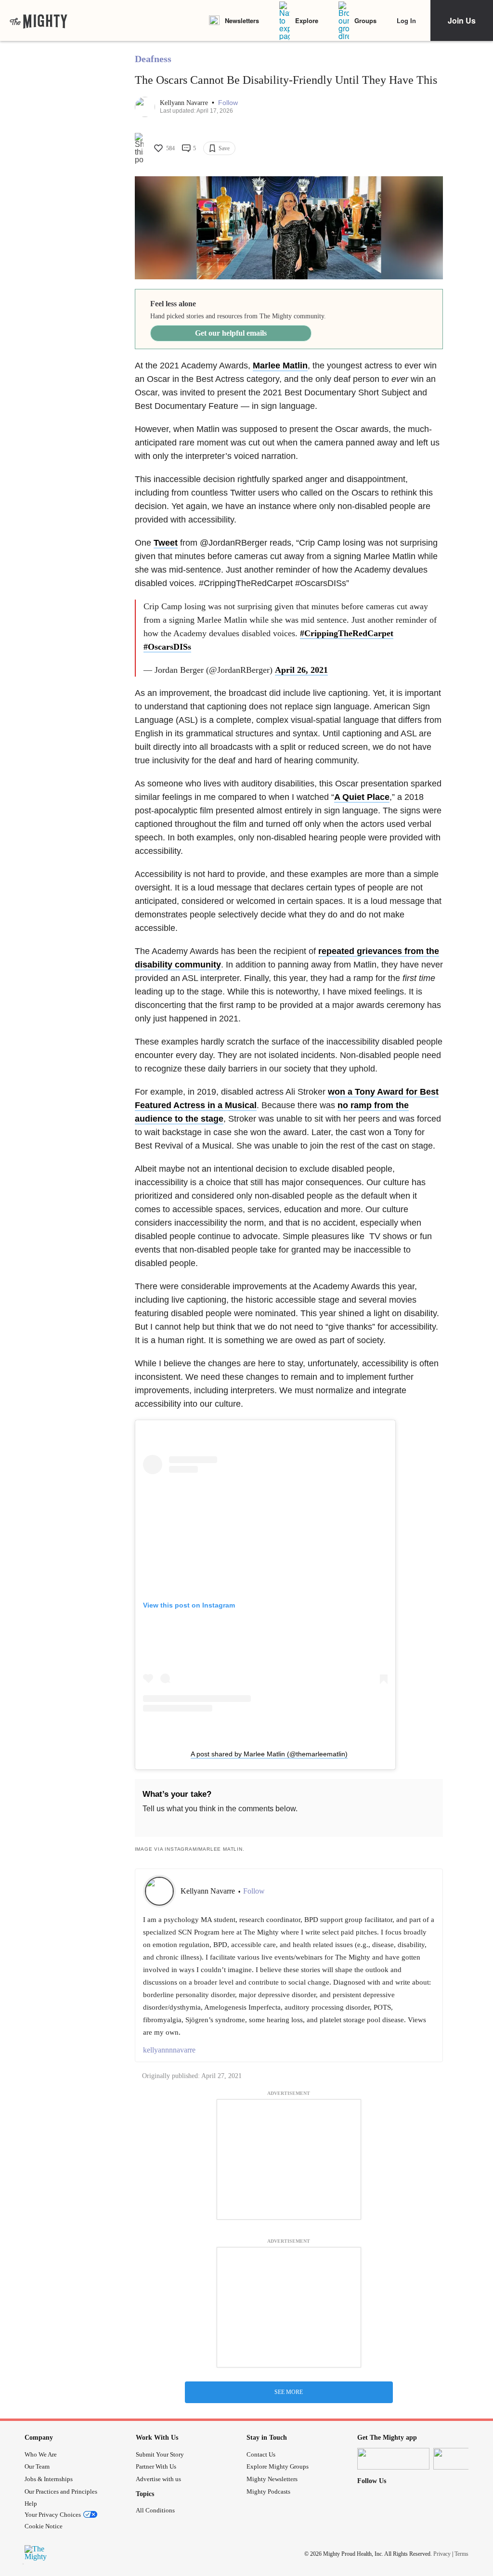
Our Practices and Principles (61, 2491)
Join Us (462, 20)
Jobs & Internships (49, 2479)
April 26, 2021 (301, 670)
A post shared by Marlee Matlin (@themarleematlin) (269, 1754)
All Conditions (155, 2510)
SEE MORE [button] (289, 2392)
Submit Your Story (160, 2454)
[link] (39, 21)
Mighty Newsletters (272, 2479)
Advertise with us (158, 2479)
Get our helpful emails (231, 333)
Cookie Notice (44, 2526)
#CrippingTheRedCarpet (347, 633)
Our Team (37, 2466)
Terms (461, 2554)
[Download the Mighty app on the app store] (393, 2459)
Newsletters (242, 20)
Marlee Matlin (280, 366)
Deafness (153, 59)
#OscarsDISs (167, 647)
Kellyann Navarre (185, 103)
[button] (228, 103)
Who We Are (41, 2454)
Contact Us (261, 2454)
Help (31, 2504)
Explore (307, 20)
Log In (406, 20)
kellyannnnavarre (169, 2050)
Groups (365, 20)
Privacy (442, 2554)
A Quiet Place (362, 797)
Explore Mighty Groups (278, 2466)
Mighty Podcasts (268, 2491)
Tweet (166, 543)
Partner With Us (156, 2466)
